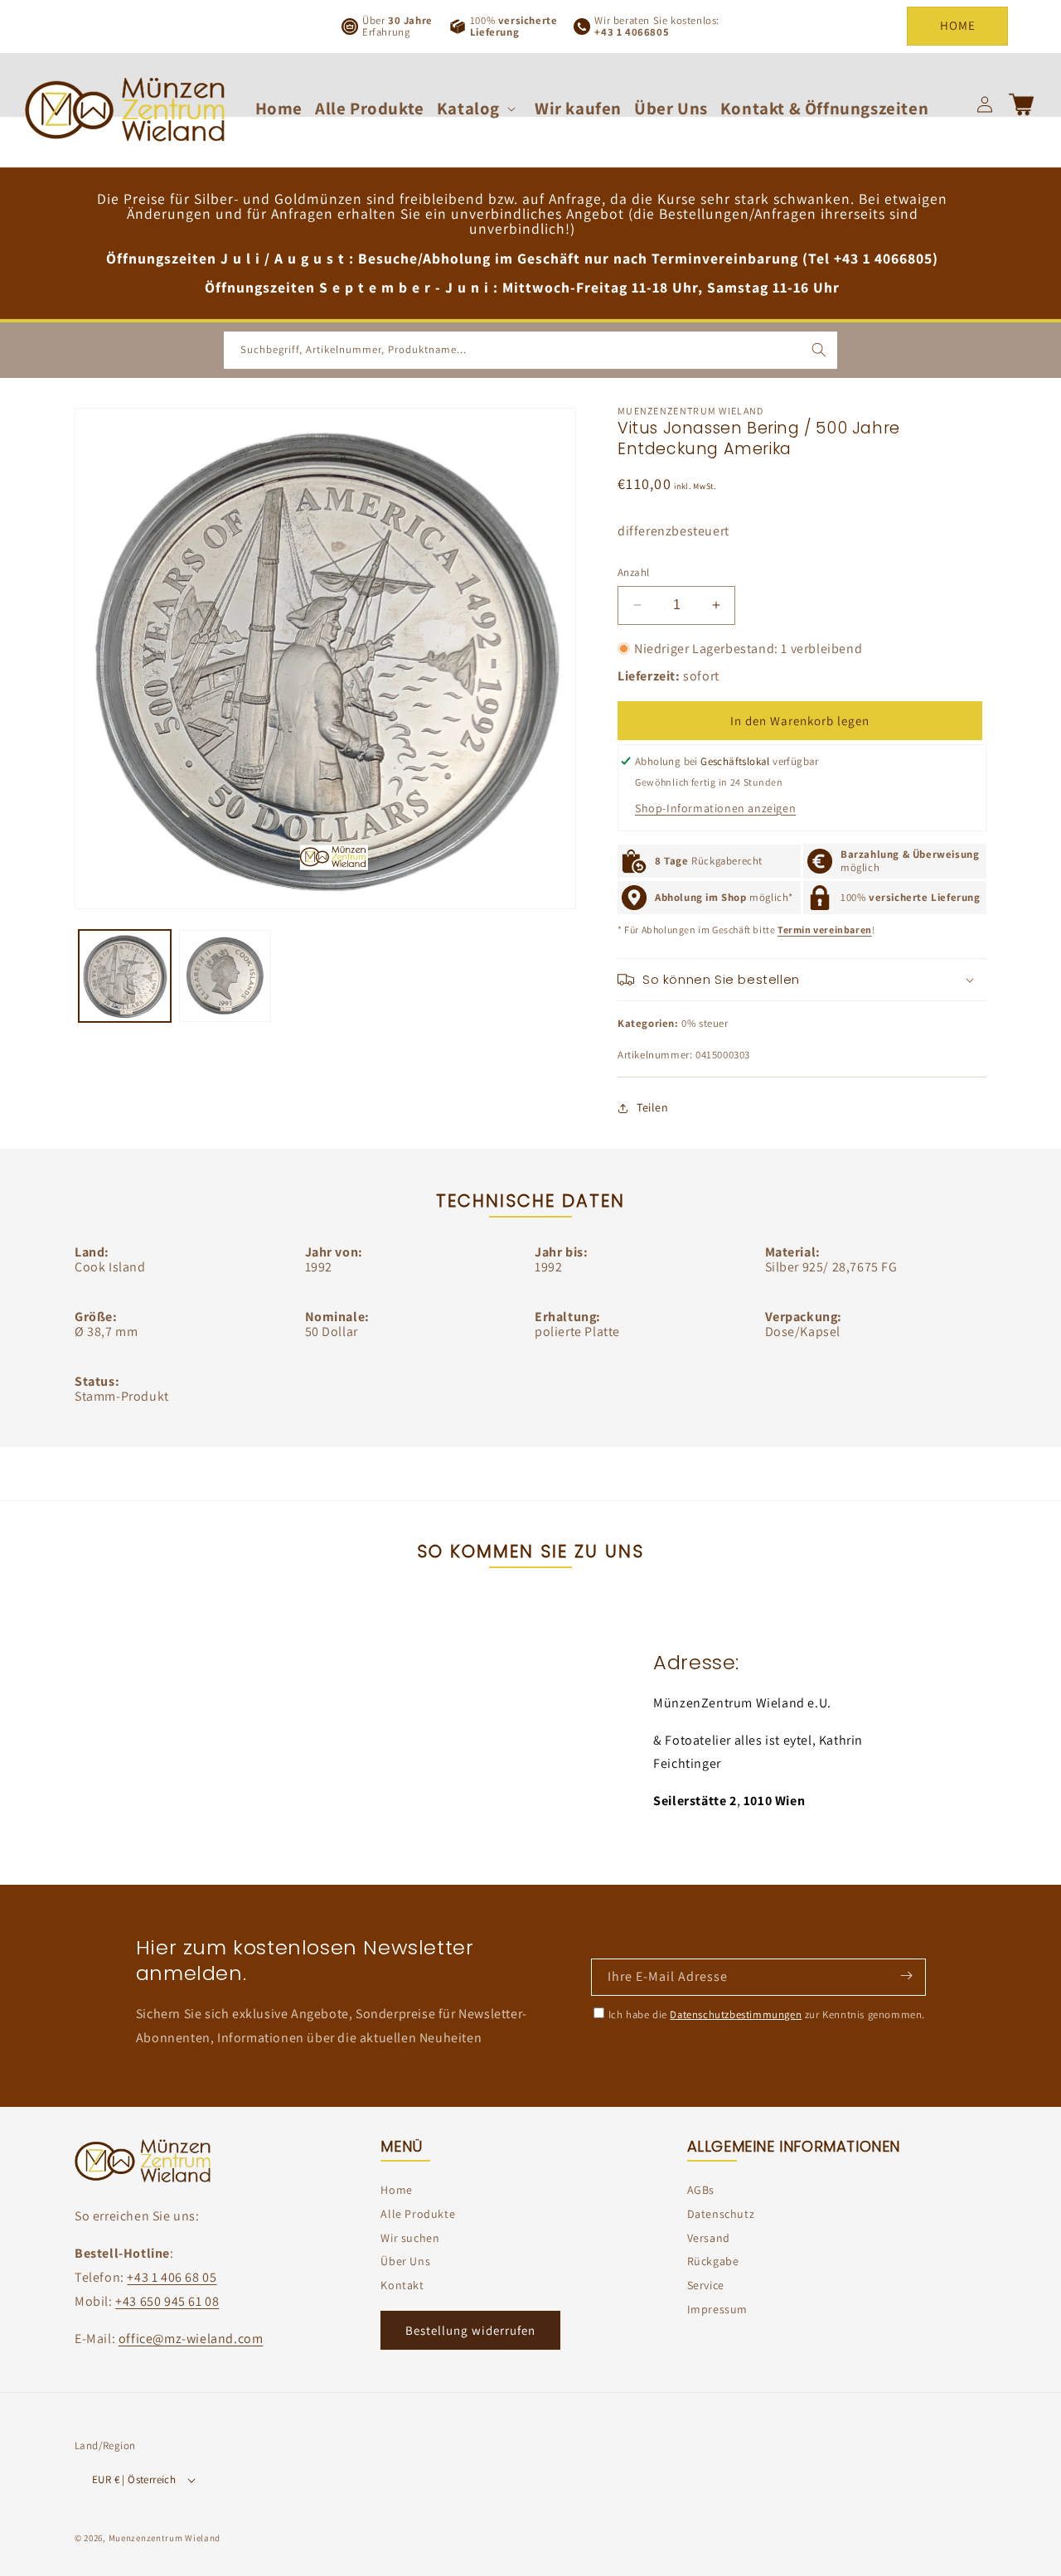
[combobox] (530, 350)
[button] (480, 108)
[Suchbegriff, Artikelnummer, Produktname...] (819, 350)
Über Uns (405, 2261)
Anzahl (633, 572)
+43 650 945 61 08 (167, 2301)
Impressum (717, 2309)
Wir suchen (410, 2238)
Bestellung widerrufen (470, 2330)
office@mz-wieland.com (191, 2339)
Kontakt (402, 2285)
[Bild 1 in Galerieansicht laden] (125, 976)
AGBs (701, 2190)
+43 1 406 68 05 (172, 2277)
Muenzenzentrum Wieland (165, 2538)
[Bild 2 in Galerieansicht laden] (225, 976)
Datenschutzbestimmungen (736, 2014)
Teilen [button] (653, 1107)
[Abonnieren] (906, 1976)
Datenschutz (721, 2214)
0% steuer (705, 1023)
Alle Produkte (418, 2214)
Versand (709, 2238)
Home (396, 2190)
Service (706, 2285)
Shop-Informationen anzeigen (715, 808)
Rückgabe (713, 2261)
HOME (958, 25)
